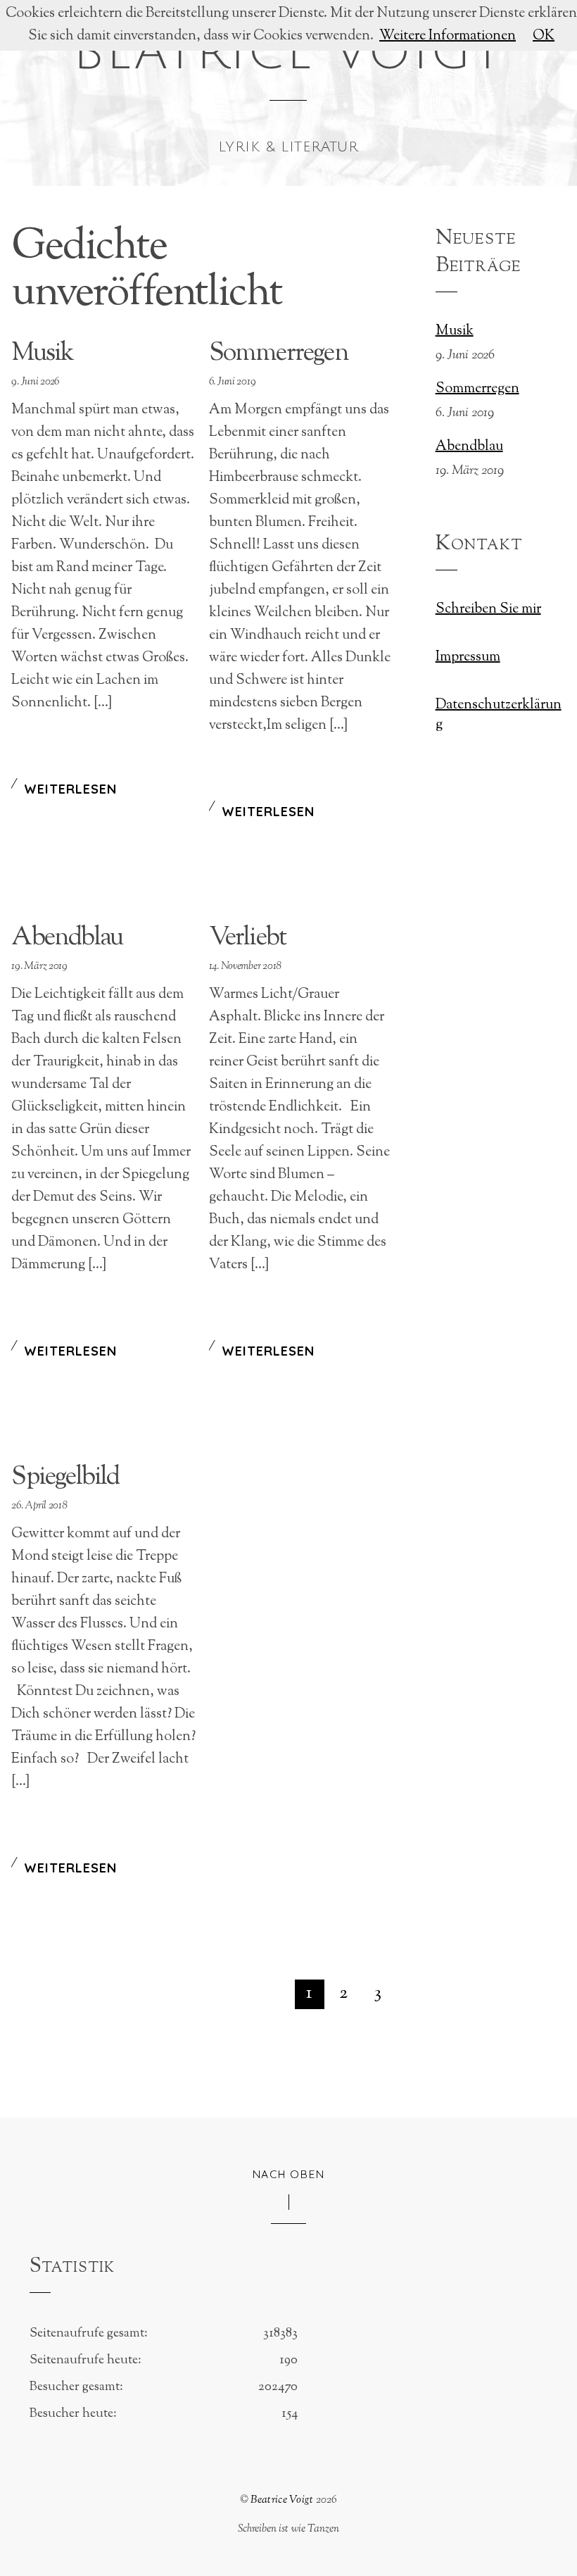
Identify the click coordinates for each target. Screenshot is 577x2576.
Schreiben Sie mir (488, 609)
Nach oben (289, 2174)
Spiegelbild (65, 1477)
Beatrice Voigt (282, 2500)
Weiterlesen (70, 789)
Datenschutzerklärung (499, 715)
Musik (42, 354)
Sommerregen (279, 354)
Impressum (468, 657)
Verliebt (248, 938)
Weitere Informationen (448, 36)
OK (544, 36)
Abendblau (67, 938)
